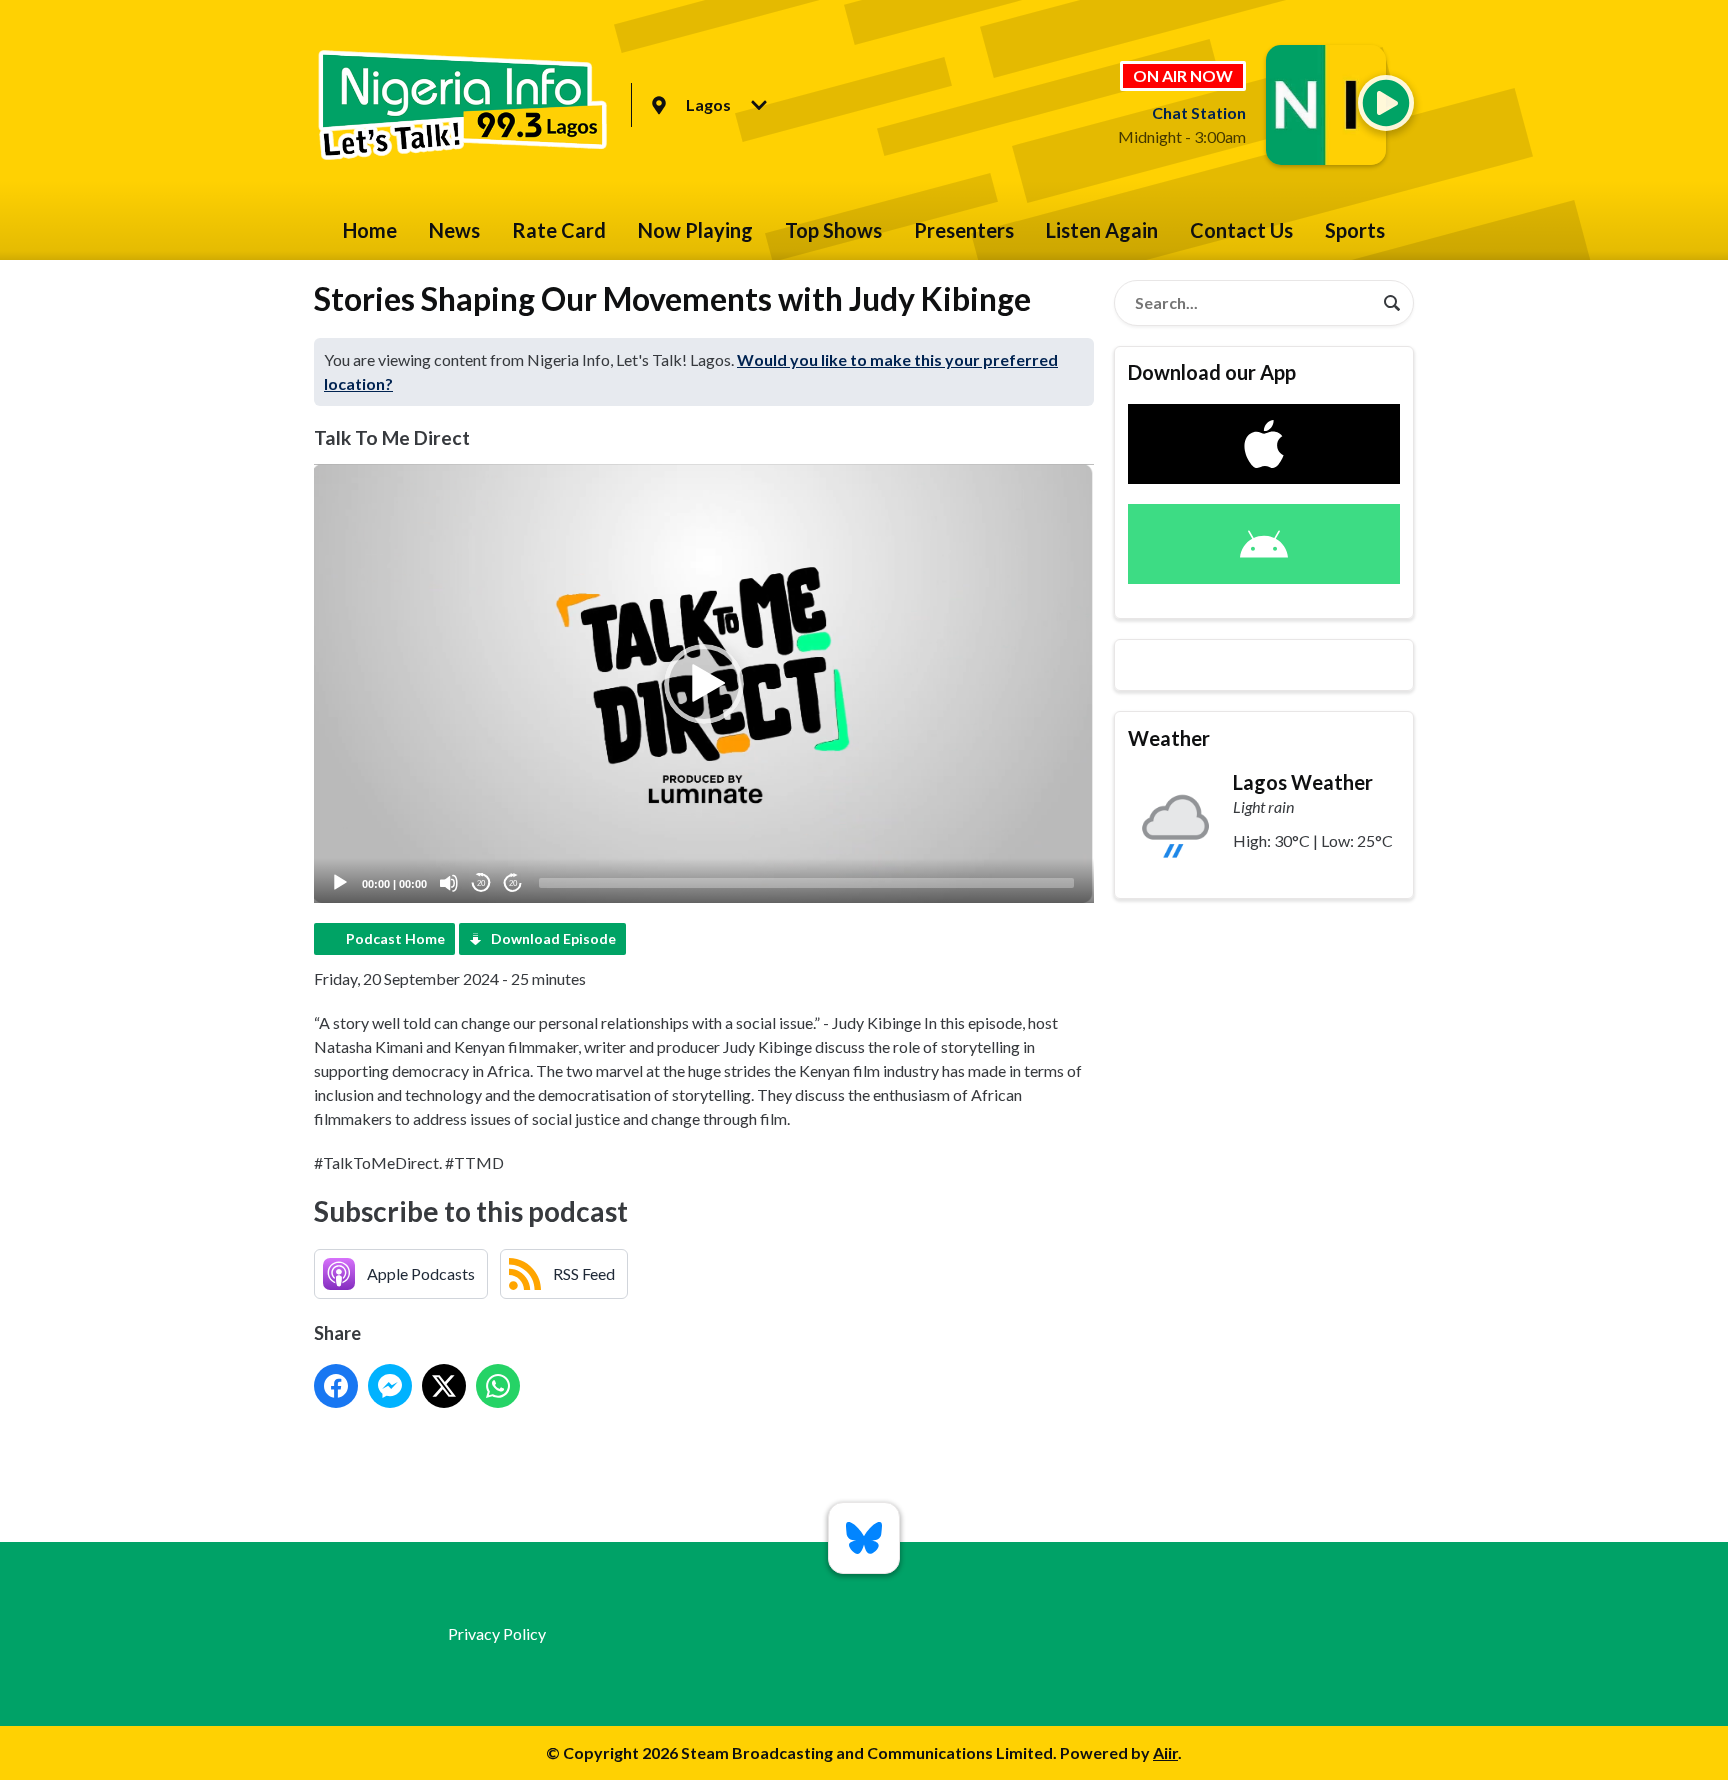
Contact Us (1241, 230)
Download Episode (553, 938)
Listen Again (1102, 230)
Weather (1169, 738)
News (454, 230)
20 (481, 883)
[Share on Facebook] (336, 1386)
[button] (704, 684)
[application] (704, 683)
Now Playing (695, 230)
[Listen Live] (1386, 103)
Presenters (964, 230)
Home (370, 230)
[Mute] (449, 883)
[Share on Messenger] (390, 1386)
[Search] (1392, 303)
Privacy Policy (497, 1633)
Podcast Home (395, 938)
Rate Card (559, 230)
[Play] (340, 883)
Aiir (1165, 1752)
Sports (1355, 230)
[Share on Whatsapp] (498, 1386)
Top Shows (833, 230)
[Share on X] (444, 1386)
